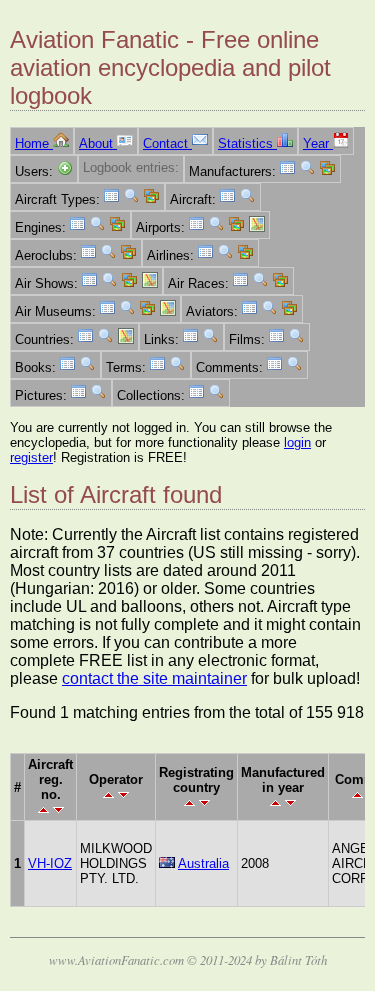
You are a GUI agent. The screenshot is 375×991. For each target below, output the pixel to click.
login (297, 442)
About (98, 143)
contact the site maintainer (154, 678)
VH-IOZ (50, 863)
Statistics (247, 143)
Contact (167, 143)
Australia (203, 863)
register (31, 457)
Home (34, 143)
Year (318, 143)
